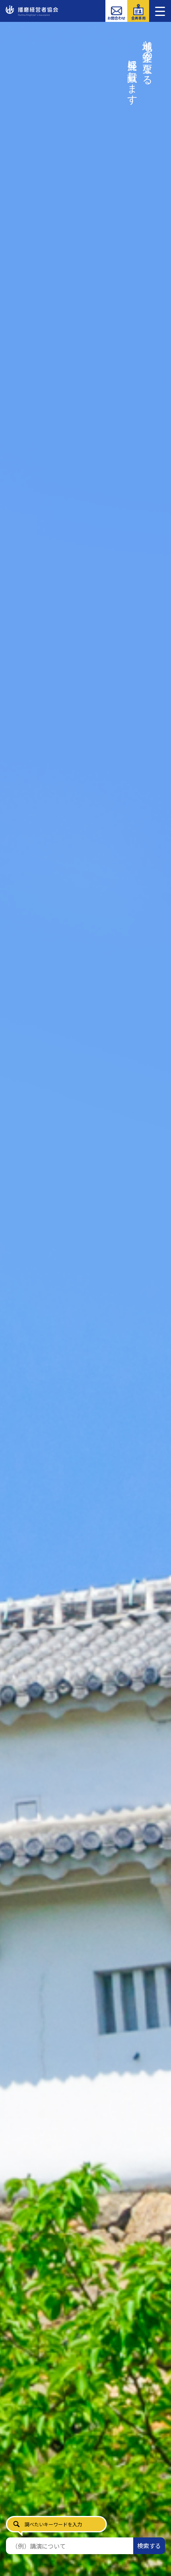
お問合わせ (116, 18)
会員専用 (138, 18)
